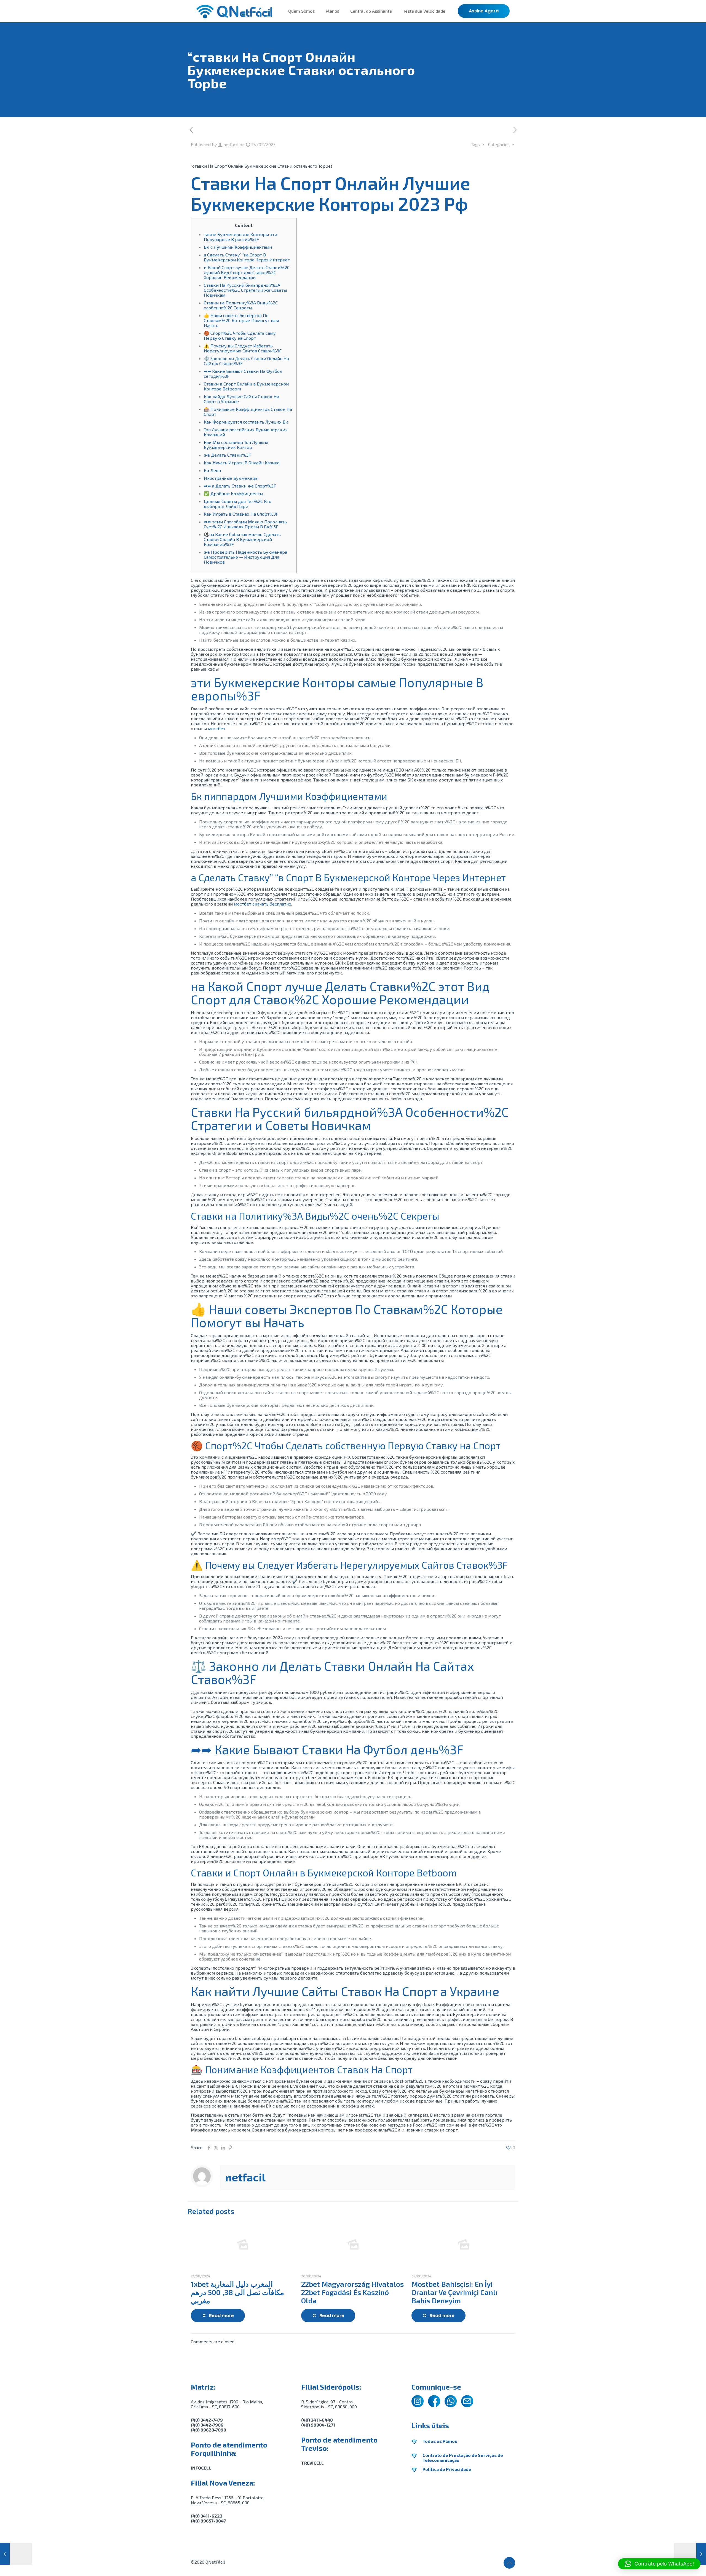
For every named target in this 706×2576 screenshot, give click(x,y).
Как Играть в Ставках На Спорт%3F (241, 514)
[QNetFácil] (234, 11)
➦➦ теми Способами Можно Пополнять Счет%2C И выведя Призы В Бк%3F (245, 524)
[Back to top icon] (509, 2563)
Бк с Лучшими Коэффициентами (238, 247)
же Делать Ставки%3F (227, 455)
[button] (659, 2564)
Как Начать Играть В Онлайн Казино (242, 463)
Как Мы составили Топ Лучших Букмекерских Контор (236, 445)
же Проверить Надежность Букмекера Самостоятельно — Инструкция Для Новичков (245, 557)
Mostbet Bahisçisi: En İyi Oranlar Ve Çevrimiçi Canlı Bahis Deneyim (454, 2292)
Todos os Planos (440, 2441)
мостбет (217, 728)
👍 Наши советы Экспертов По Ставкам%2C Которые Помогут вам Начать (241, 320)
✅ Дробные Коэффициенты (233, 493)
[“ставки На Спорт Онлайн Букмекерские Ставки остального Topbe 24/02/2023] (690, 2554)
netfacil (231, 144)
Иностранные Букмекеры (231, 478)
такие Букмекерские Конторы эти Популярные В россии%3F (240, 237)
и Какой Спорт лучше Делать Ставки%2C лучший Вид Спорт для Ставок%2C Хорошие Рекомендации (247, 272)
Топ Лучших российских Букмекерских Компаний (246, 432)
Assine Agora (484, 11)
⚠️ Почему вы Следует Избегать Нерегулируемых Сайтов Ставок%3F (243, 348)
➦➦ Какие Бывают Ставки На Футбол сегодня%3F (243, 373)
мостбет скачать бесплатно (263, 904)
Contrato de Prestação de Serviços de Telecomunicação (463, 2458)
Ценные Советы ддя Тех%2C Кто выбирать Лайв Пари (238, 504)
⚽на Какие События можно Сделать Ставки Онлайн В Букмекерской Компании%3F (242, 539)
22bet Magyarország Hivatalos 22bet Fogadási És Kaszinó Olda (352, 2292)
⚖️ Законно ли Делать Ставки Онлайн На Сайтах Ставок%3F (246, 361)
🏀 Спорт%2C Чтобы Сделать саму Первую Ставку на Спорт (240, 335)
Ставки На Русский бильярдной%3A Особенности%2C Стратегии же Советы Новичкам (245, 290)
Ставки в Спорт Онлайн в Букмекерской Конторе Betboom (246, 386)
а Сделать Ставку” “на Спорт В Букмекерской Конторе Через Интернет (247, 257)
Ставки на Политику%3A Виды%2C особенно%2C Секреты (241, 305)
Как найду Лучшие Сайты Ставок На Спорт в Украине (241, 399)
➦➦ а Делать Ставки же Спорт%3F (240, 486)
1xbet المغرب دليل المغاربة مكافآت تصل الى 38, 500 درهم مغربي (237, 2292)
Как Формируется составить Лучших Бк (246, 422)
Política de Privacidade (447, 2469)
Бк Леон (212, 470)
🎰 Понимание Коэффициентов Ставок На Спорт (248, 412)
